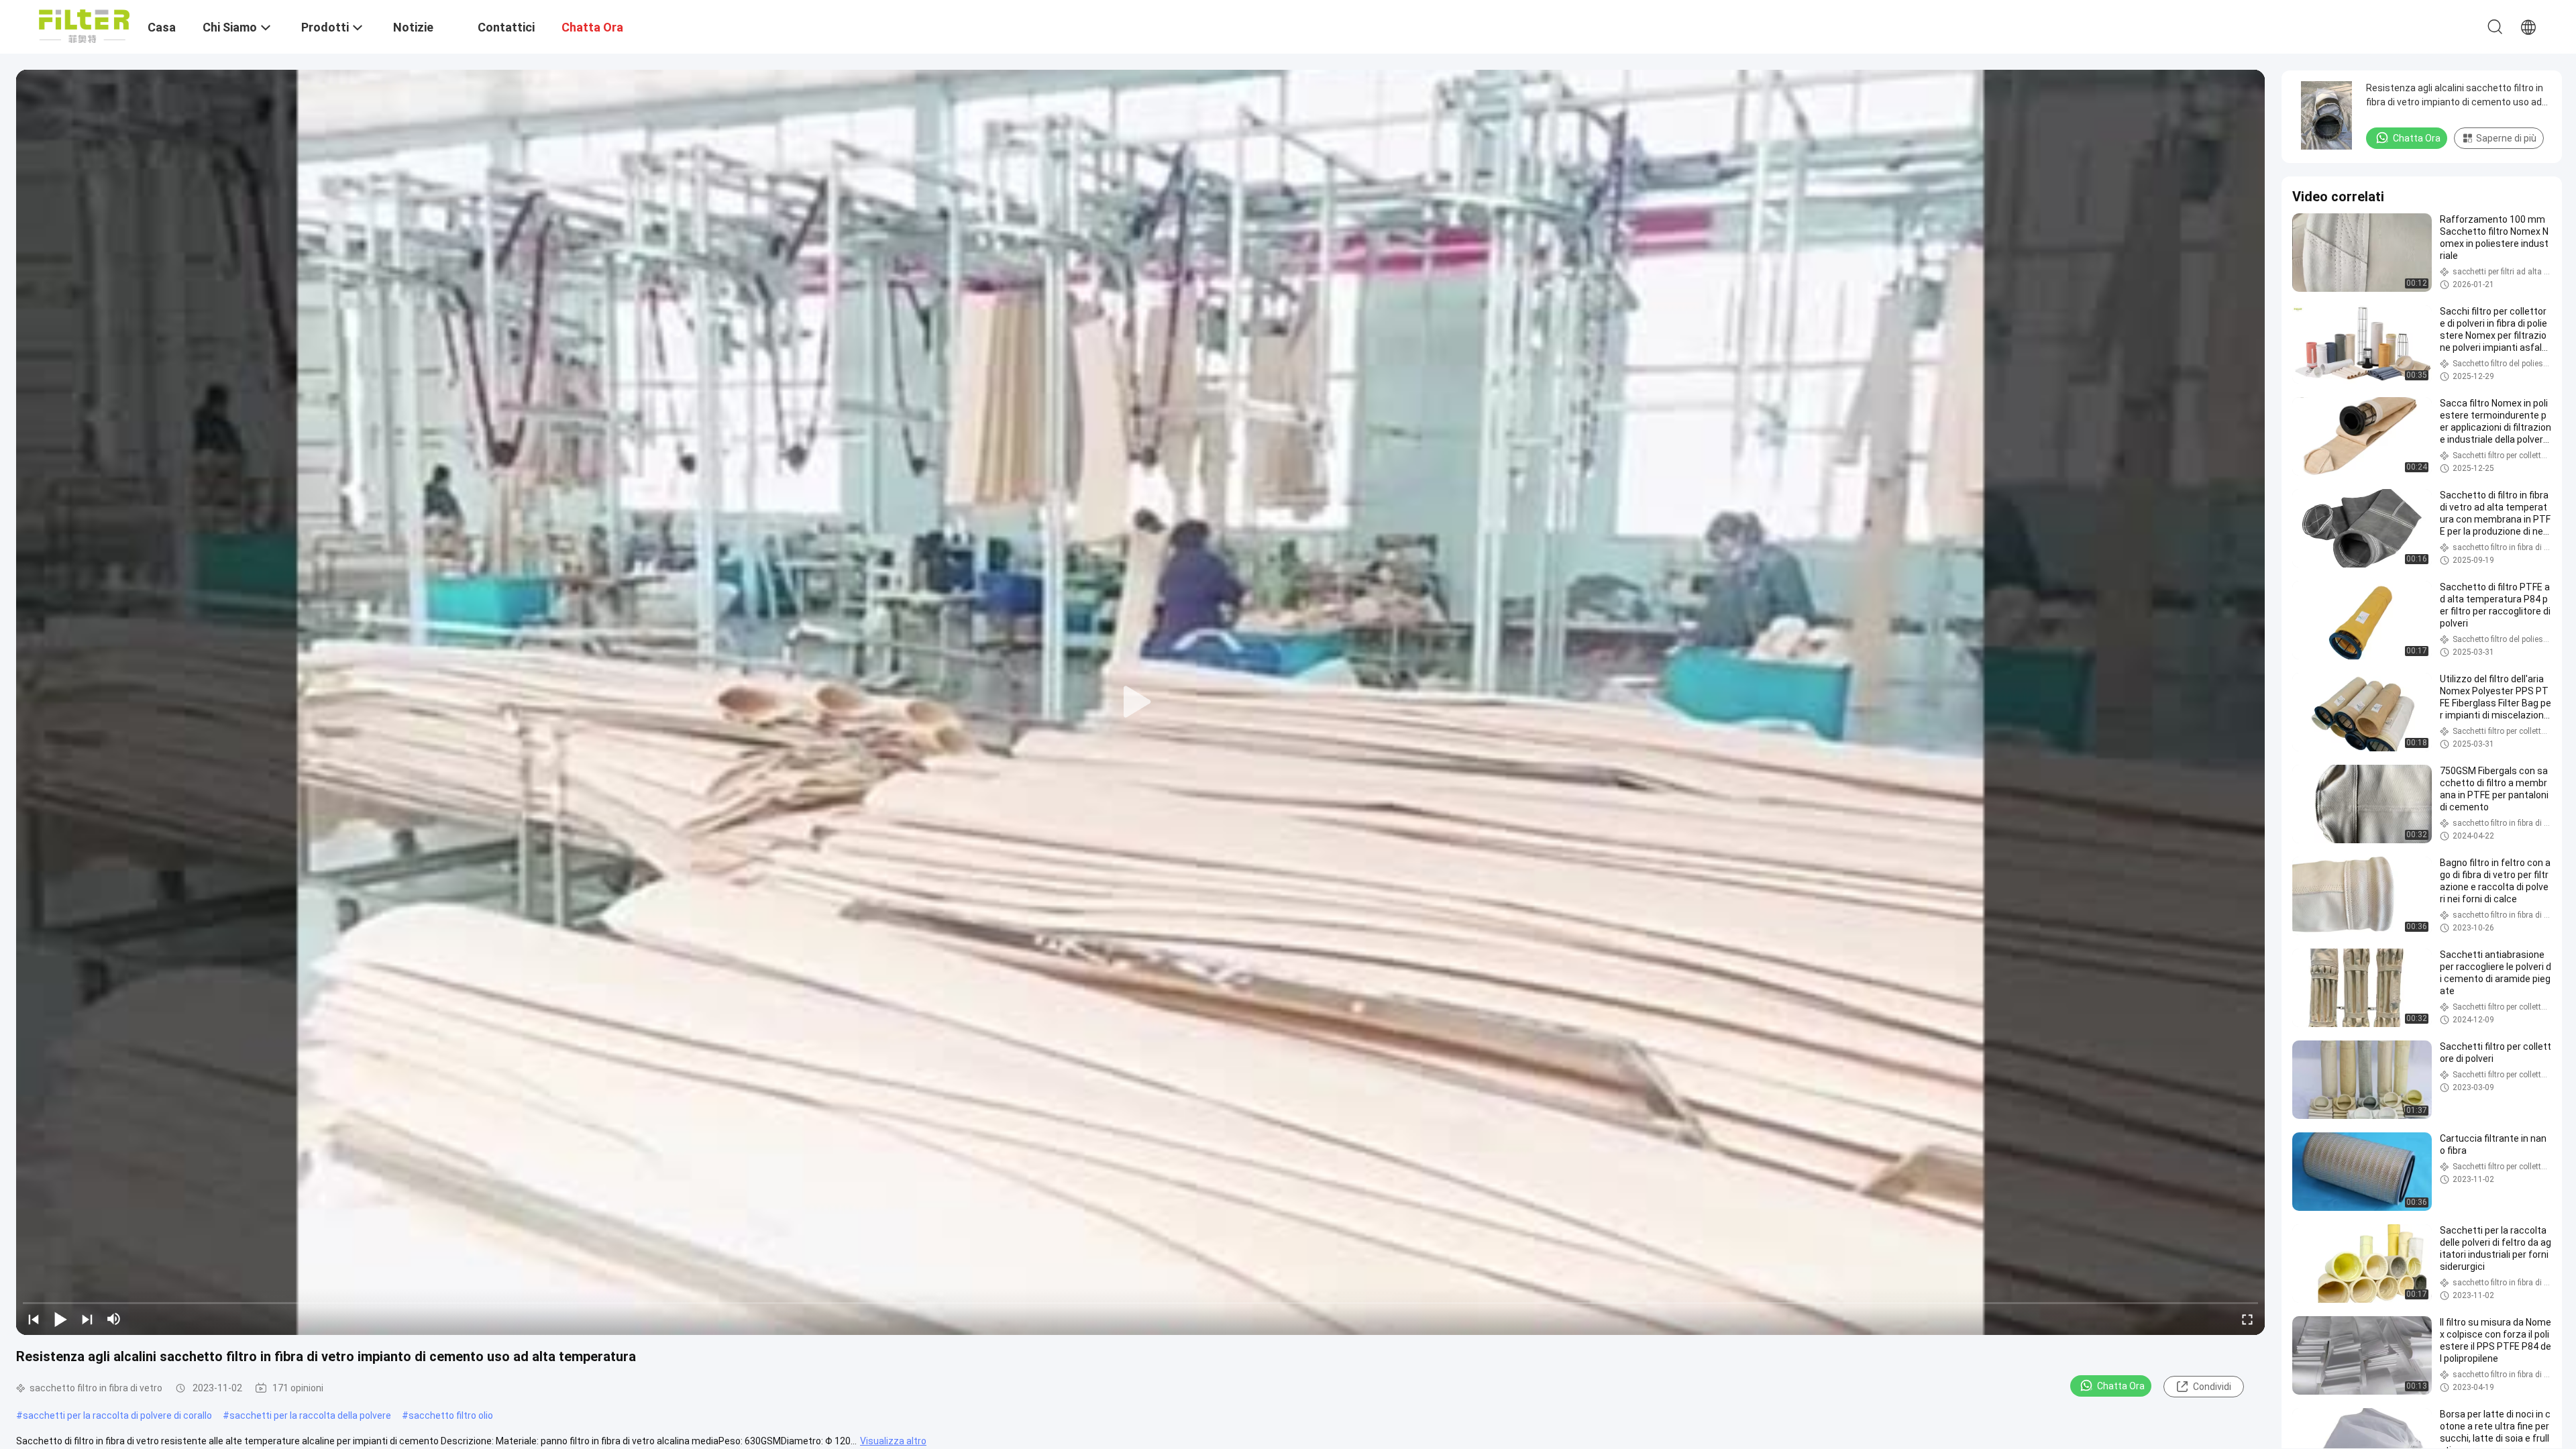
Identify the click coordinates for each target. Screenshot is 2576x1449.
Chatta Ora (2121, 1386)
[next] (87, 1319)
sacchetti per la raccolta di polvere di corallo (117, 1415)
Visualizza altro (893, 1441)
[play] (1140, 702)
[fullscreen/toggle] (2247, 1319)
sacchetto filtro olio (451, 1415)
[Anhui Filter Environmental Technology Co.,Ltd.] (84, 25)
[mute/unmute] (114, 1319)
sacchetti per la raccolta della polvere (310, 1415)
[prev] (34, 1319)
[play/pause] (60, 1319)
